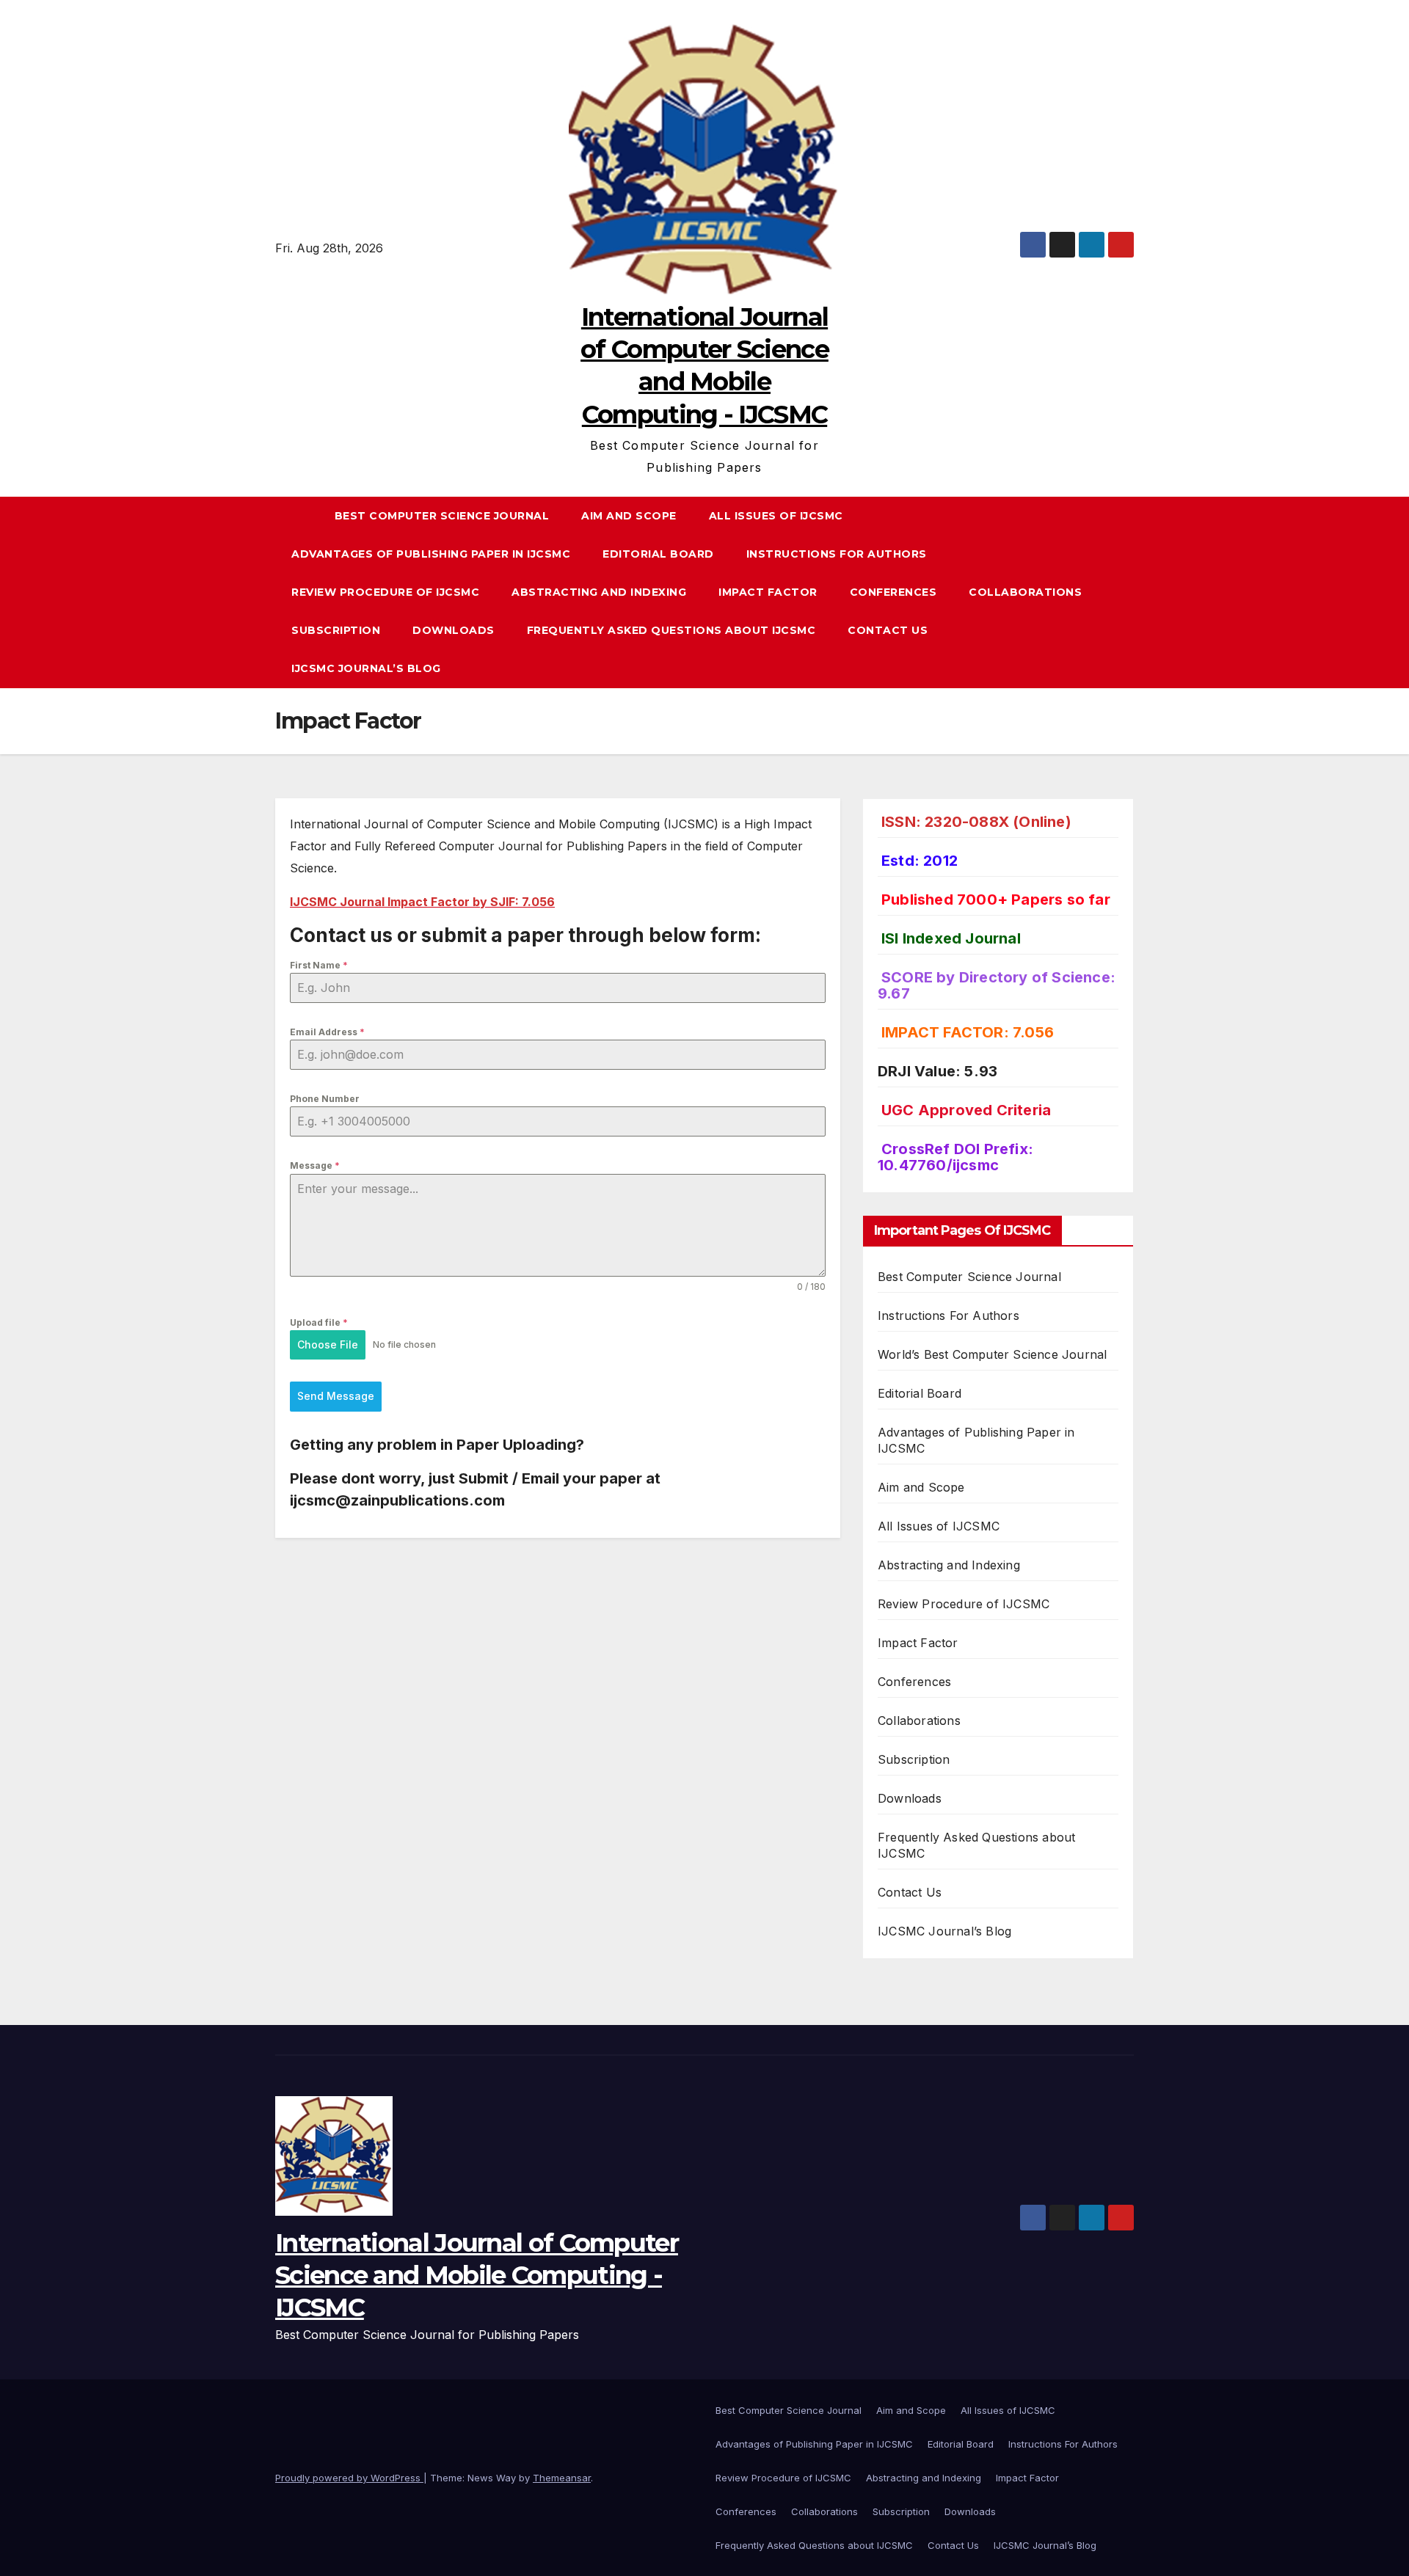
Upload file (319, 1322)
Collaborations (1025, 592)
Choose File (328, 1344)
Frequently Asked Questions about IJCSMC (671, 630)
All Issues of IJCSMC (776, 516)
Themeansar (562, 2478)
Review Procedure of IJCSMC (385, 592)
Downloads (454, 630)
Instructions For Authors (837, 554)
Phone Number (325, 1099)
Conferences (893, 592)
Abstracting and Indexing (599, 592)
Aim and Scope (629, 516)
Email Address (327, 1032)
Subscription (336, 630)
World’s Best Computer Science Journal (992, 1354)
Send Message (336, 1396)
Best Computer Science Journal (442, 516)
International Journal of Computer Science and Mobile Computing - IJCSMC (477, 2275)
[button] (1129, 592)
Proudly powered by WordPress (349, 2478)
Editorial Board (658, 554)
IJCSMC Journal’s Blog (366, 668)
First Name (319, 965)
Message (315, 1165)
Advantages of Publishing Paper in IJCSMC (431, 554)
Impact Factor (768, 592)
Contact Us (888, 630)
